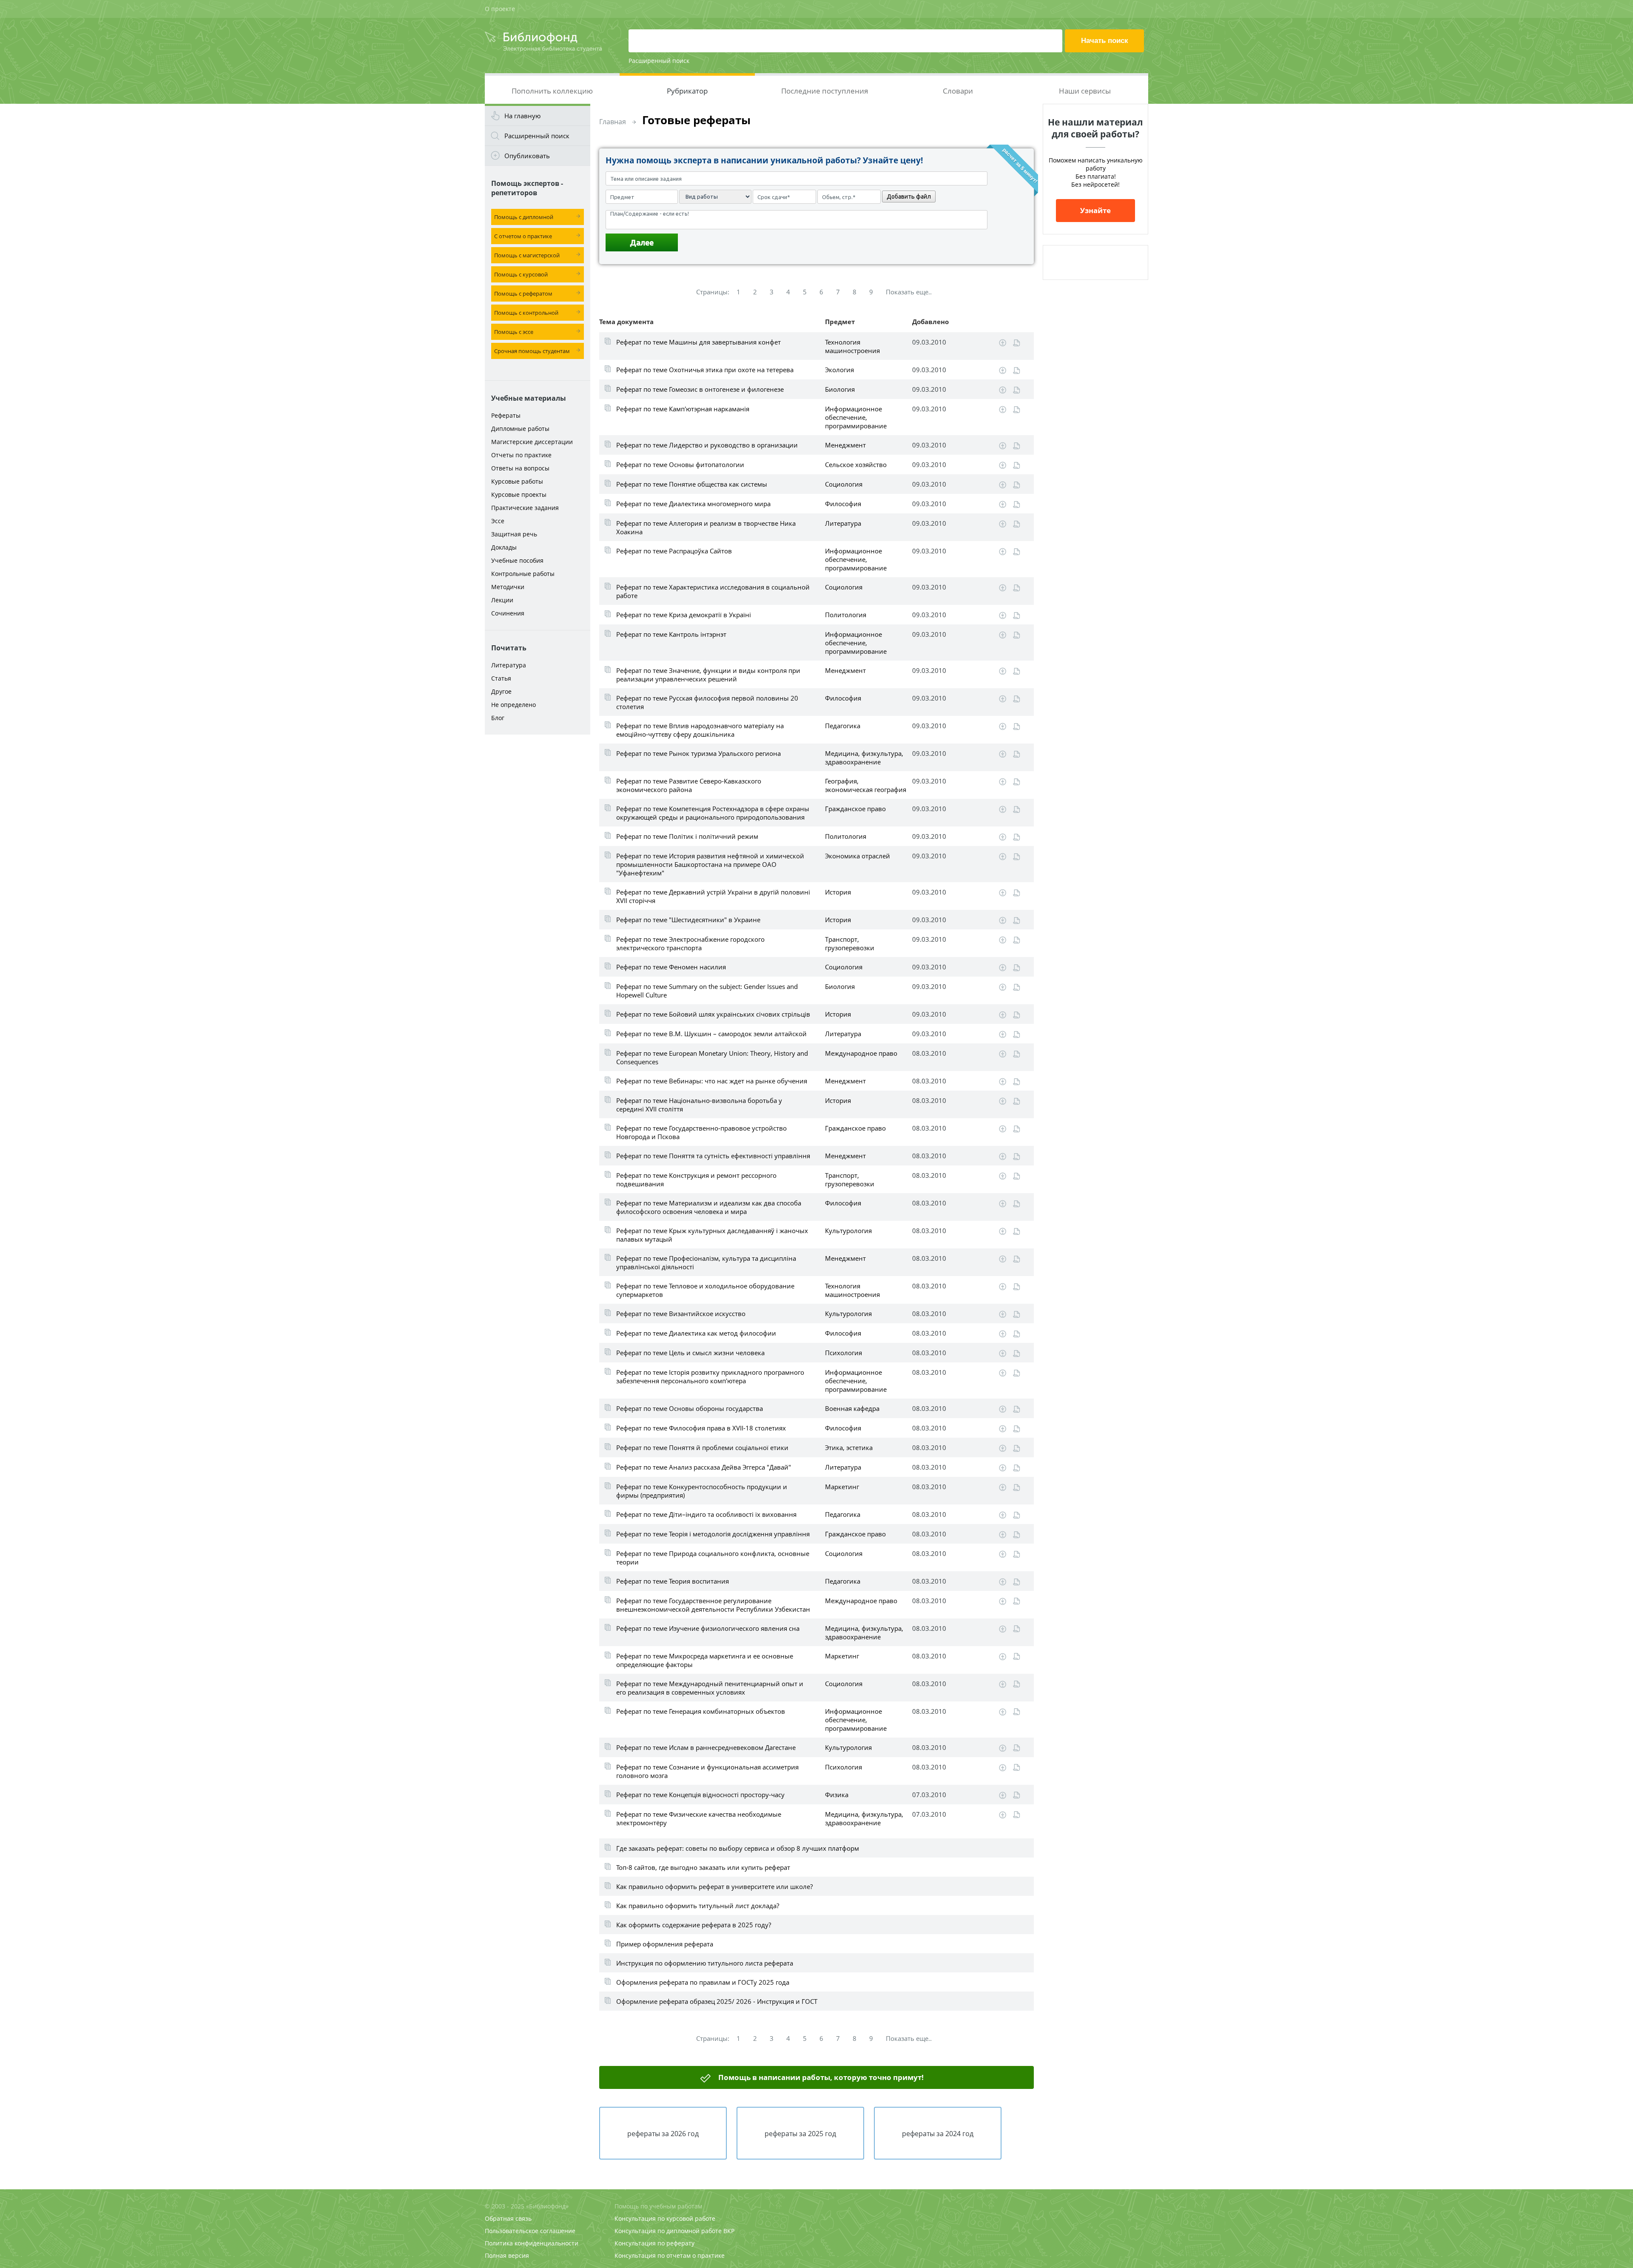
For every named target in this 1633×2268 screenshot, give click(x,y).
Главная (613, 122)
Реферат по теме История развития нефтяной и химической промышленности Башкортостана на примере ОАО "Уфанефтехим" (710, 864)
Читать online (1017, 343)
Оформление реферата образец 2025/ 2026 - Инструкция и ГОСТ (717, 2001)
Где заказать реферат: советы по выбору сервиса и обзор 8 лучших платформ (738, 1848)
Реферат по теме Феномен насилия (671, 967)
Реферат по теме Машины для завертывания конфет (698, 342)
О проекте (500, 9)
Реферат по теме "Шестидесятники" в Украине (688, 920)
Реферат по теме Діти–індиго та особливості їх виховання (706, 1514)
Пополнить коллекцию (552, 91)
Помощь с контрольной (526, 313)
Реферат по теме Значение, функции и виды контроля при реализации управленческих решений (708, 675)
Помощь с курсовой (521, 274)
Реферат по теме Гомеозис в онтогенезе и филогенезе (700, 389)
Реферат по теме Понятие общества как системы (692, 484)
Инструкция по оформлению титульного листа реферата (705, 1963)
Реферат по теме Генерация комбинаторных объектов (701, 1711)
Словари (958, 91)
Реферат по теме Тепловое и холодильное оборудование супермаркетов (705, 1290)
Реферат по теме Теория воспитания (673, 1581)
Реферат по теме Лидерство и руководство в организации (707, 445)
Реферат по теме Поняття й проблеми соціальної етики (702, 1447)
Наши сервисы (1085, 91)
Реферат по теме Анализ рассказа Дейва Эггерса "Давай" (704, 1467)
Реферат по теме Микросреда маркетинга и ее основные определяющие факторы (705, 1660)
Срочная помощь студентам (532, 351)
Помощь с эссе (514, 332)
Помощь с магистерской (527, 255)
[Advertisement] (538, 873)
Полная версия (507, 2255)
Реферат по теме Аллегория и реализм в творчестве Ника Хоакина (706, 527)
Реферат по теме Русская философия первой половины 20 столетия (707, 702)
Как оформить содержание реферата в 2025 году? (694, 1925)
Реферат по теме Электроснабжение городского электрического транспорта (690, 943)
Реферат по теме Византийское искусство (681, 1314)
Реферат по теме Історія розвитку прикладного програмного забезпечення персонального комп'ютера (710, 1376)
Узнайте (1095, 210)
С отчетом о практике (523, 236)
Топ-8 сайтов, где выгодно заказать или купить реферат (703, 1867)
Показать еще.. (909, 292)
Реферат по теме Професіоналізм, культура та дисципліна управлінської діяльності (706, 1262)
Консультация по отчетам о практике (670, 2255)
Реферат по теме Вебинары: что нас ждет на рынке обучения (712, 1081)
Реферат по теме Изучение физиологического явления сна (708, 1628)
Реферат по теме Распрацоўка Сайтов (674, 551)
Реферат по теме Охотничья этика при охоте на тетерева (705, 370)
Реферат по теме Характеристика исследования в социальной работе (713, 591)
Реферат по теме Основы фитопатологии (680, 464)
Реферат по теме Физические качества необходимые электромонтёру (699, 1818)
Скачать (1003, 343)
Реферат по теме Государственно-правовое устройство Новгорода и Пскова (701, 1132)
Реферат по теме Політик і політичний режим (687, 836)
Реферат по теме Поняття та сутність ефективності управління (713, 1156)
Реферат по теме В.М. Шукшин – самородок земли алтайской (711, 1034)
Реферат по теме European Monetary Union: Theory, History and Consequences (712, 1057)
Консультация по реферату (654, 2243)
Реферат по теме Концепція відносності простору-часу (700, 1795)
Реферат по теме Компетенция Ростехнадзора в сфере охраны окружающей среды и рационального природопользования (713, 813)
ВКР (729, 2231)
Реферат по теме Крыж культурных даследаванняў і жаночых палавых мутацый (712, 1235)
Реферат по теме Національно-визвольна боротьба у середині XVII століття (699, 1105)
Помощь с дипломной (524, 217)
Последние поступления (825, 91)
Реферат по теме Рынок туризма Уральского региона (698, 753)
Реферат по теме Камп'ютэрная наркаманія (683, 409)
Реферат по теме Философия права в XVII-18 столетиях (701, 1428)
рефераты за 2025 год (800, 2134)
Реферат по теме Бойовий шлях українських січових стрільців (713, 1014)
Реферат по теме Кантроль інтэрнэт (671, 634)
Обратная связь (508, 2218)
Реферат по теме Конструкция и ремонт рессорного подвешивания (696, 1180)
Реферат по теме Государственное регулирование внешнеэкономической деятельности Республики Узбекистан (713, 1605)
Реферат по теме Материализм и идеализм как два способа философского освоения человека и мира (709, 1207)
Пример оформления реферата (665, 1944)
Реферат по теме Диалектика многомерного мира (693, 504)
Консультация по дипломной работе (668, 2231)
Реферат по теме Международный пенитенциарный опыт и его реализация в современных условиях (710, 1688)
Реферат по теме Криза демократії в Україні (684, 615)
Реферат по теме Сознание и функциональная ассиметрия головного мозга (707, 1771)
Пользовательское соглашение (530, 2231)
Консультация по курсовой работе (665, 2218)
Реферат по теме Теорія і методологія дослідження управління (713, 1534)
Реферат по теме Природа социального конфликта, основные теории (713, 1558)
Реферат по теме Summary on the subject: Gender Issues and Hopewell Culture (707, 991)
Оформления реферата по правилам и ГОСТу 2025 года (703, 1982)
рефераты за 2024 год (938, 2134)
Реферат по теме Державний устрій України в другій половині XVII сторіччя (713, 896)
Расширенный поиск (659, 61)
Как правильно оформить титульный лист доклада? (698, 1906)
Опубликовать (527, 156)
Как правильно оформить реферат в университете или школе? (714, 1886)
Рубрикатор (687, 91)
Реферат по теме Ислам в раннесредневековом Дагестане (706, 1747)
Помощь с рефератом (523, 293)
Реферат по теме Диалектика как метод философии (696, 1333)
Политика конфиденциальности (532, 2243)
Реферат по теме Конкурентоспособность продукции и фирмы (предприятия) (702, 1491)
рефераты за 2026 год (663, 2134)
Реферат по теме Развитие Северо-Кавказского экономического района (689, 785)
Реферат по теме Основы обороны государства (690, 1408)
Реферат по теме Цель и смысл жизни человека (690, 1353)
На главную (522, 116)
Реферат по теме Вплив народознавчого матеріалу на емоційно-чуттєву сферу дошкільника (700, 730)
